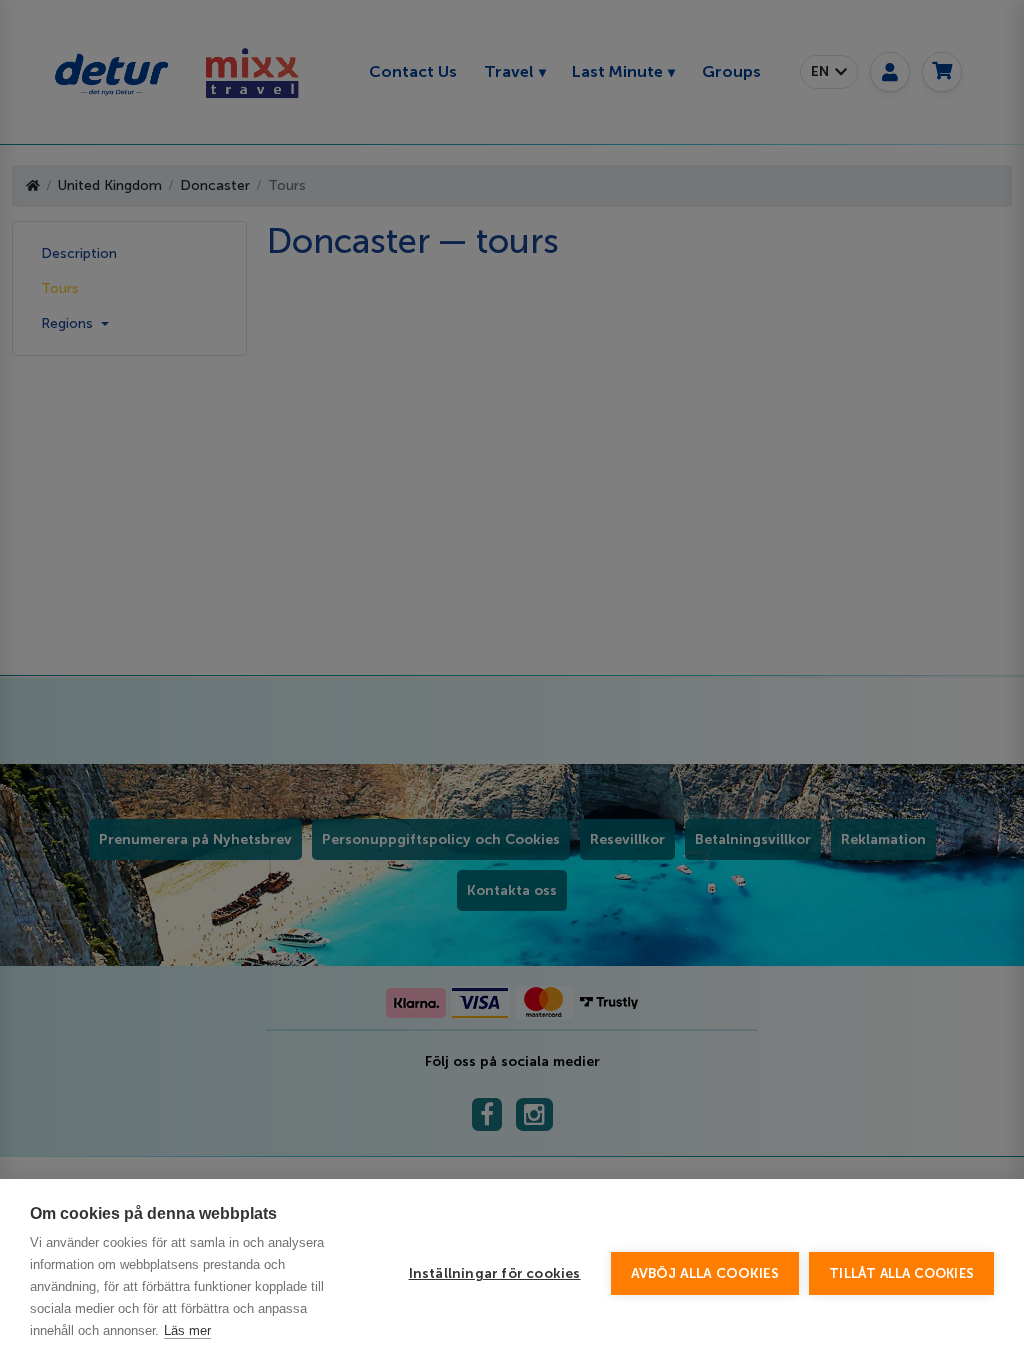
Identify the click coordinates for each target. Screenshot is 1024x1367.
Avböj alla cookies (705, 1273)
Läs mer (187, 1330)
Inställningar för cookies (495, 1273)
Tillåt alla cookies (901, 1273)
